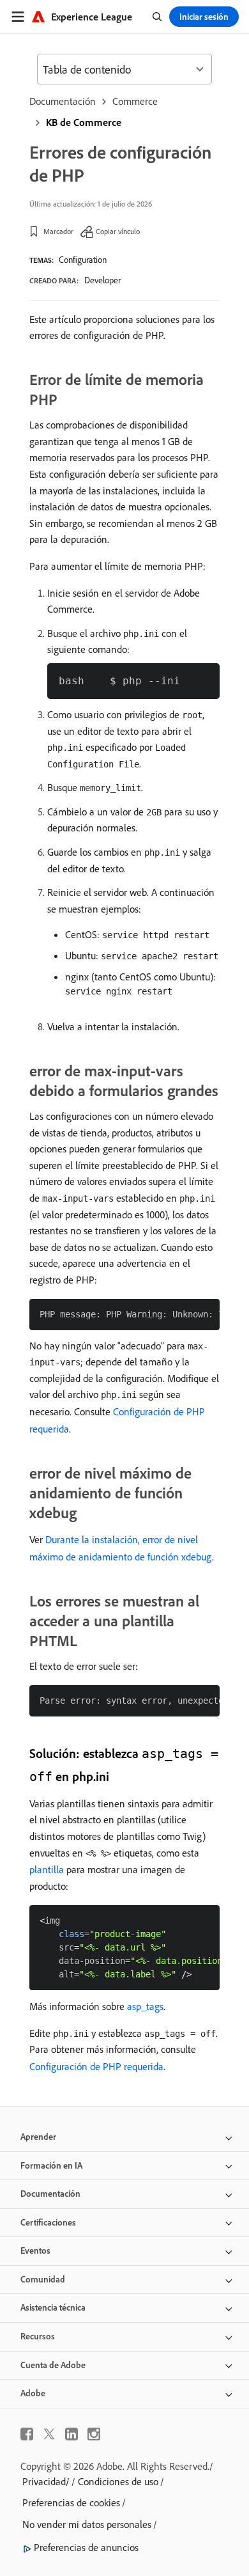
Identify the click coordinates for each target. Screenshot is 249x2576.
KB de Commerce (84, 122)
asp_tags (145, 2006)
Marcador (58, 231)
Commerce (135, 101)
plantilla (47, 1869)
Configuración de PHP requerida (96, 2066)
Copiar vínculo (118, 231)
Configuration (83, 260)
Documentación (63, 101)
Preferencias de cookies (71, 2502)
